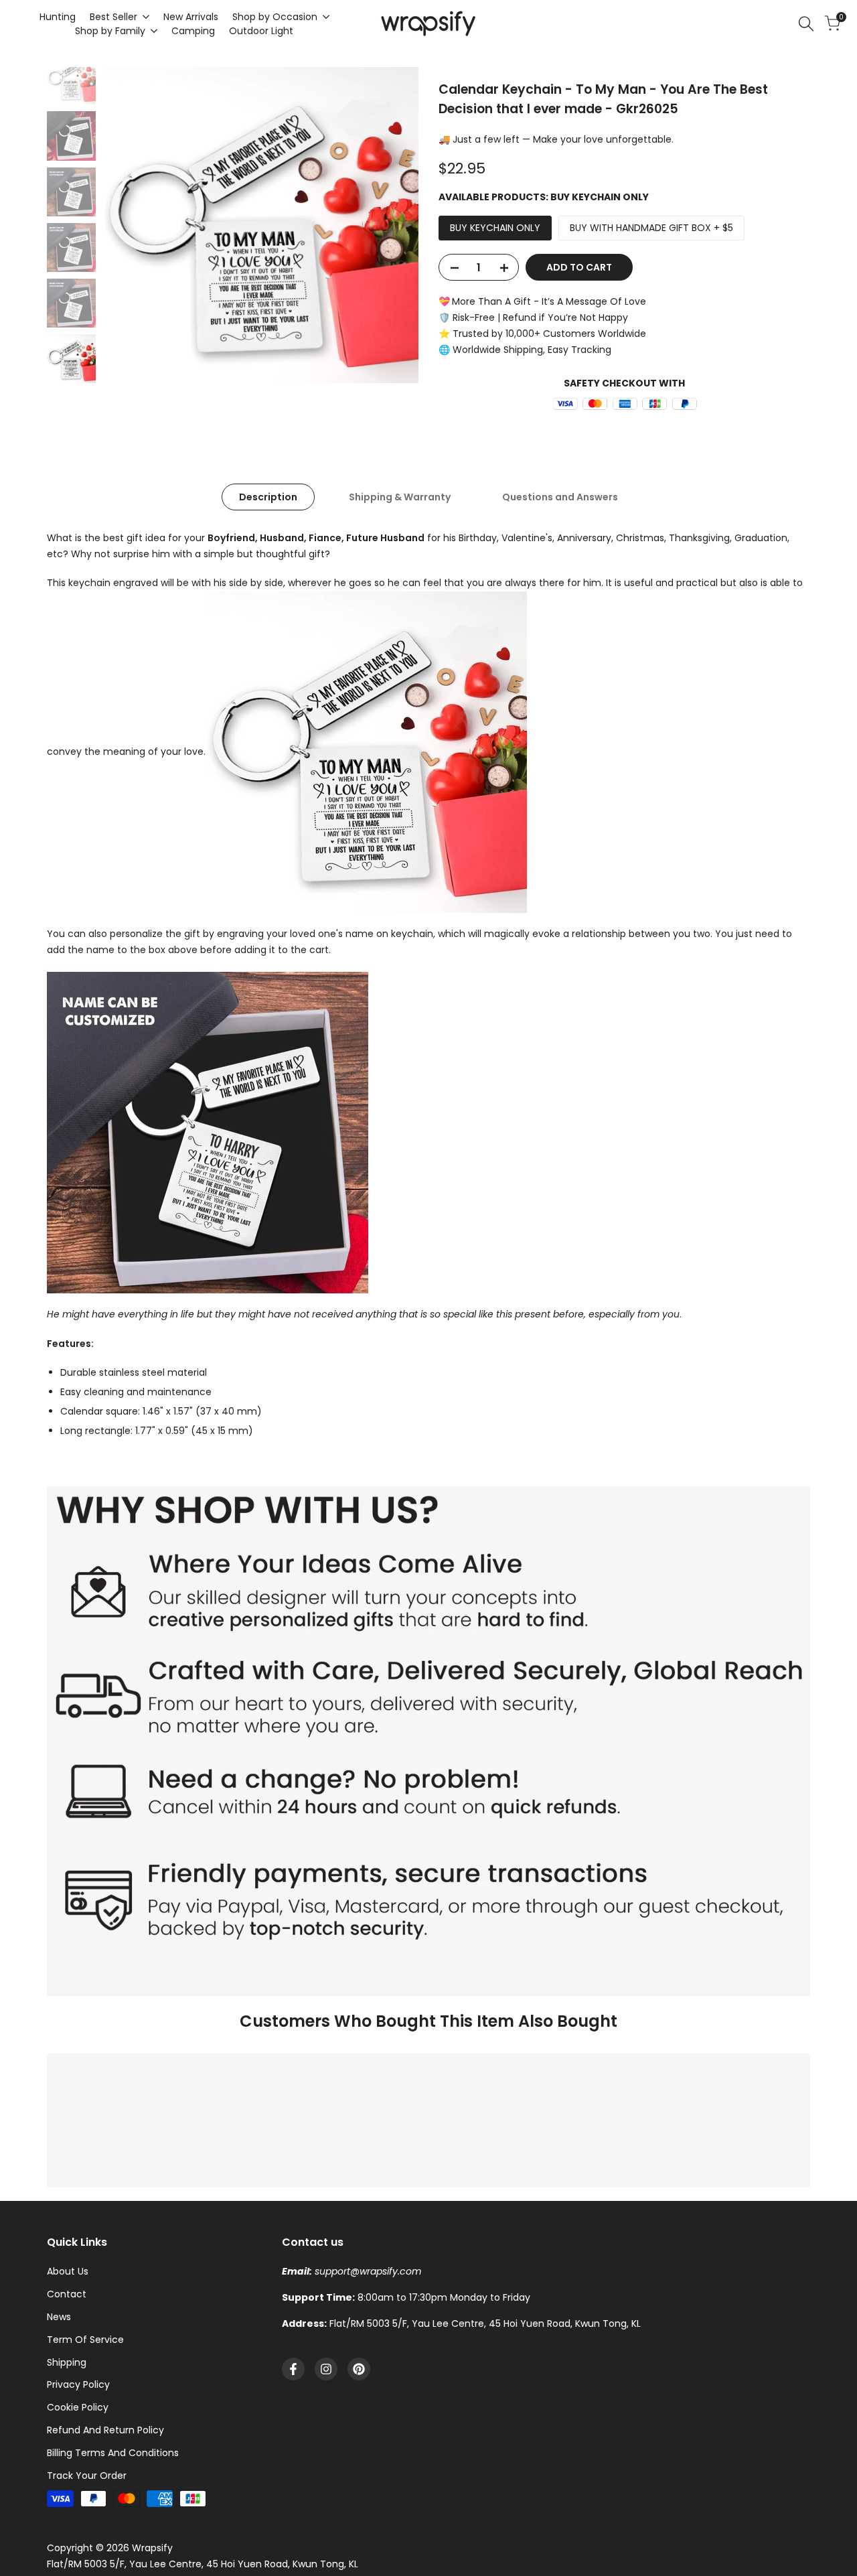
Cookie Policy (78, 2407)
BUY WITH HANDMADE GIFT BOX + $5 (651, 228)
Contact (67, 2294)
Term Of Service (85, 2340)
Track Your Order (87, 2476)
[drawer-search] (806, 24)
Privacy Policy (78, 2384)
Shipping (67, 2362)
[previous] (129, 225)
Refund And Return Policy (105, 2430)
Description (268, 497)
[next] (392, 225)
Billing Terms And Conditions (113, 2453)
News (59, 2317)
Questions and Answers (560, 497)
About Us (68, 2271)
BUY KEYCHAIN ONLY (495, 228)
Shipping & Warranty (400, 497)
